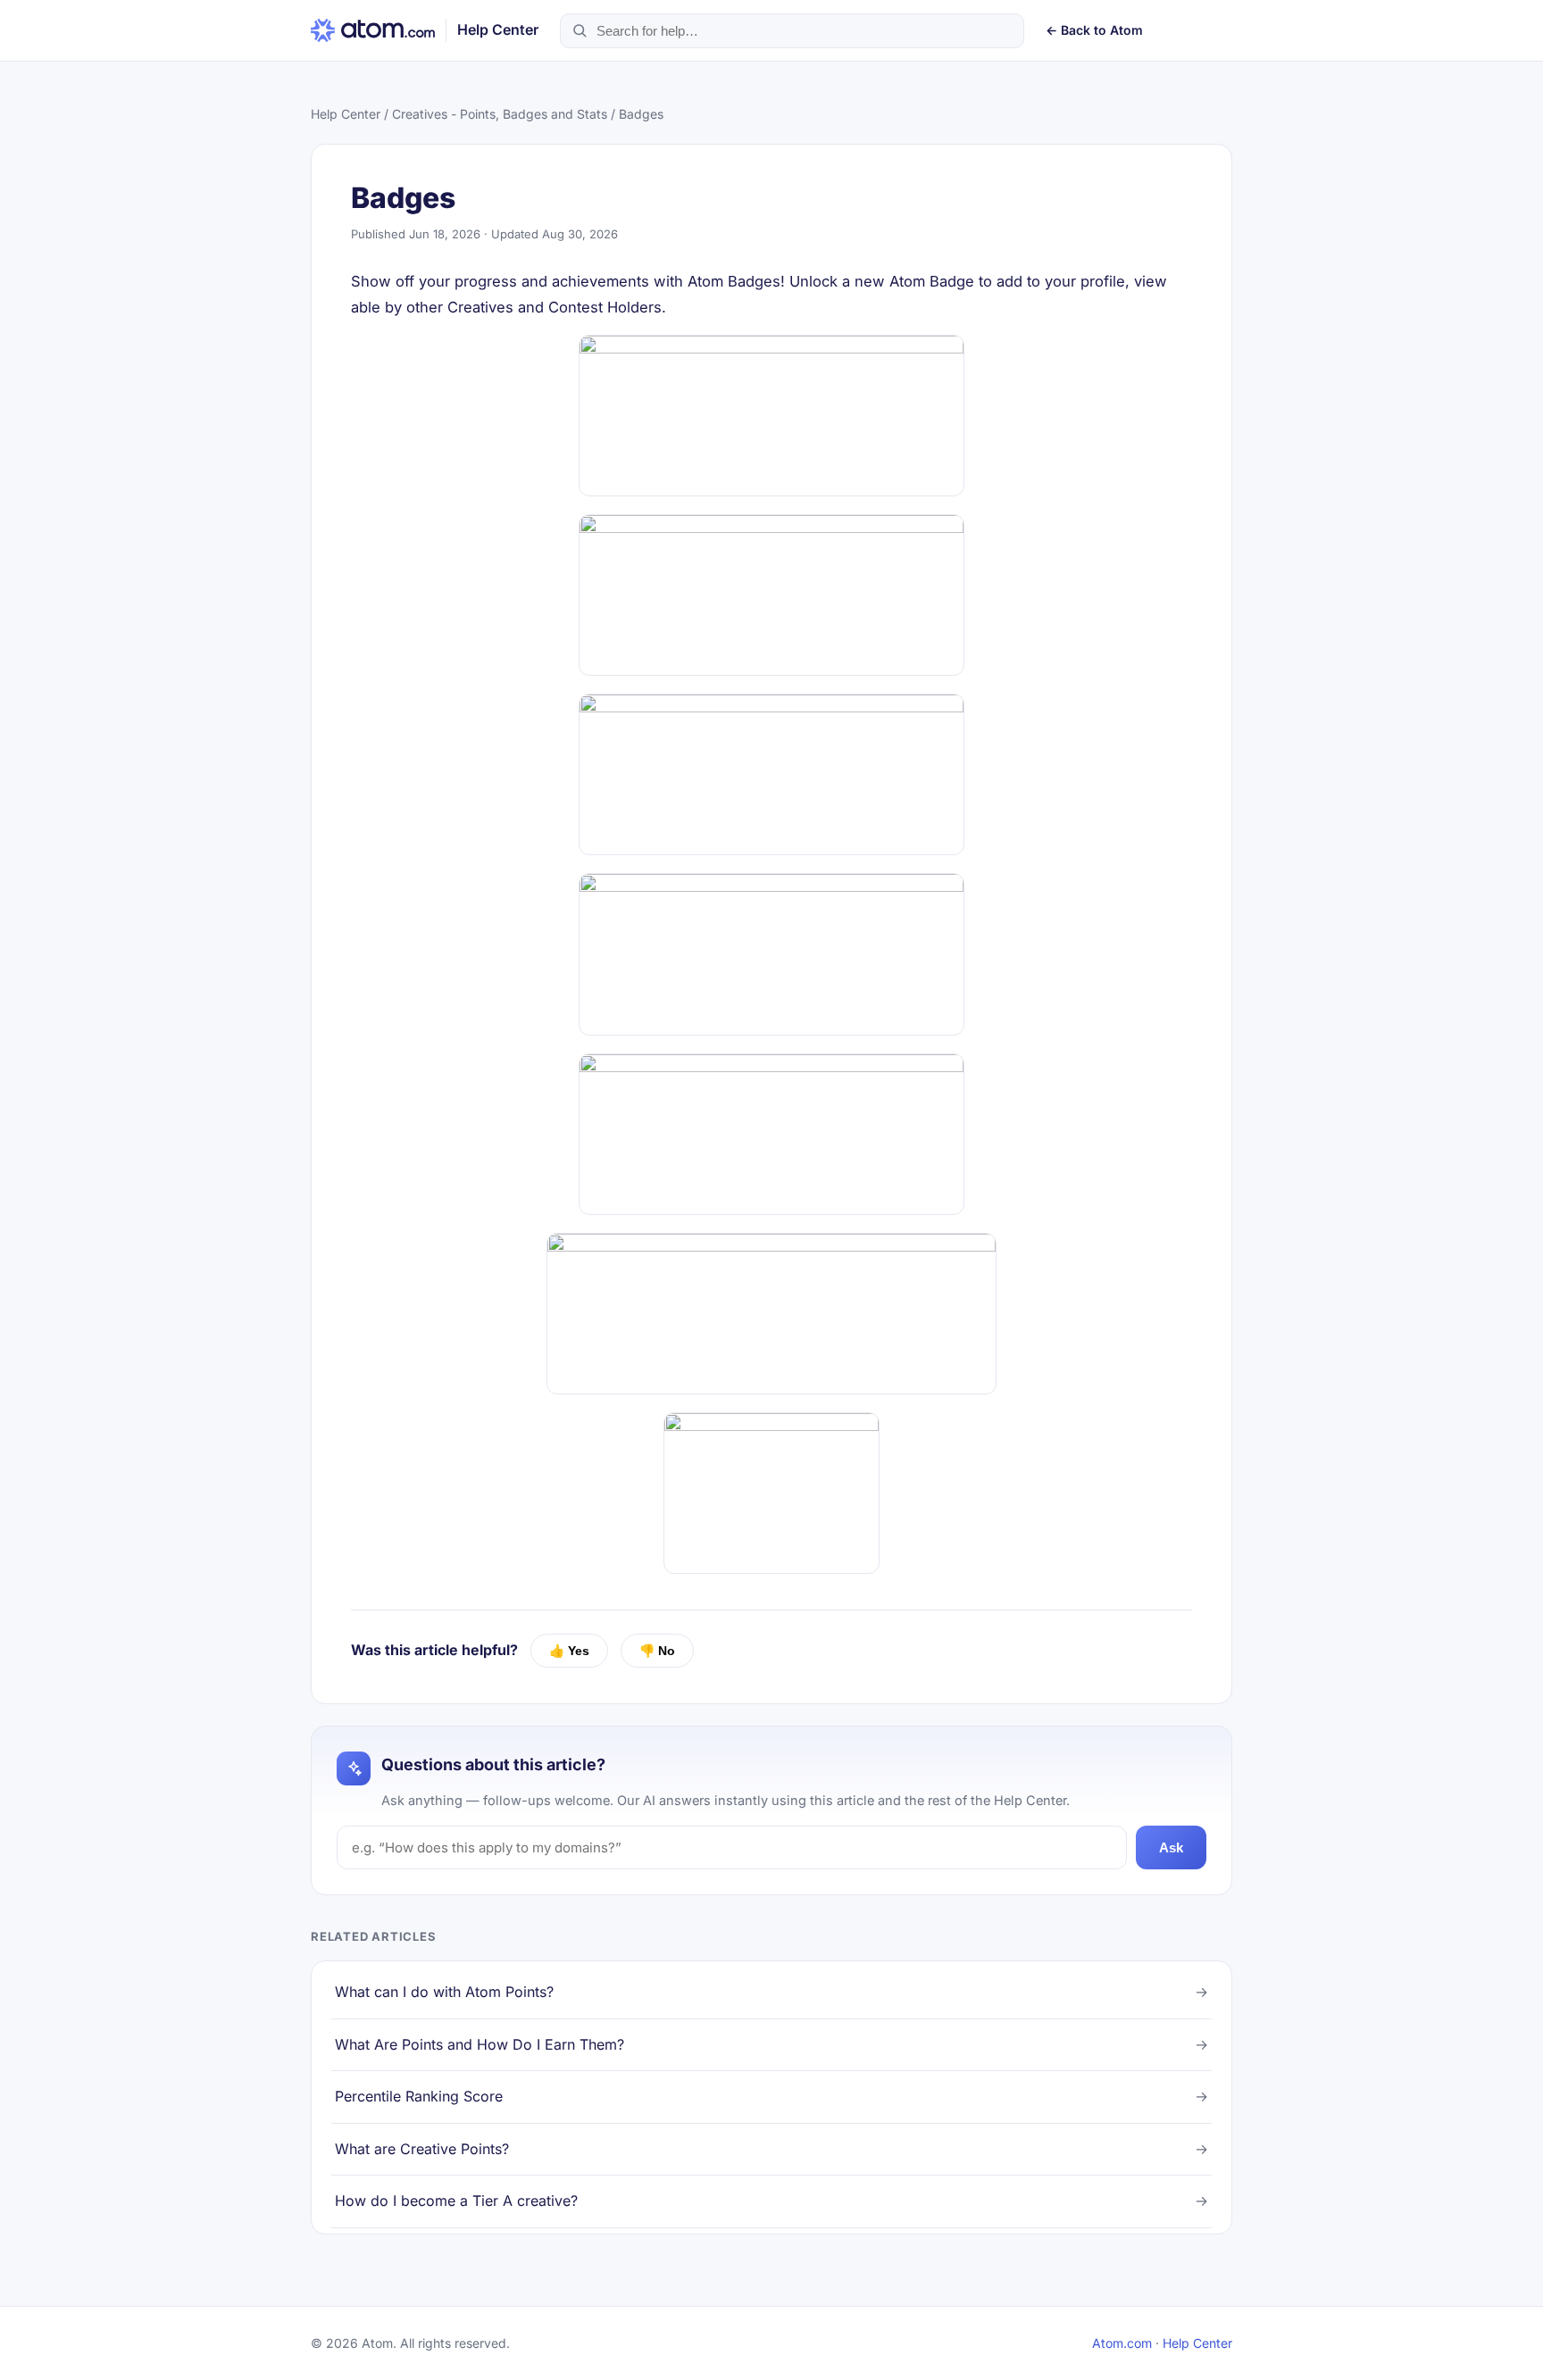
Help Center (346, 114)
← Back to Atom (1094, 30)
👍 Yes (569, 1651)
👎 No (657, 1651)
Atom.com (1122, 2343)
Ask (1171, 1847)
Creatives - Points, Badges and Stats (500, 114)
